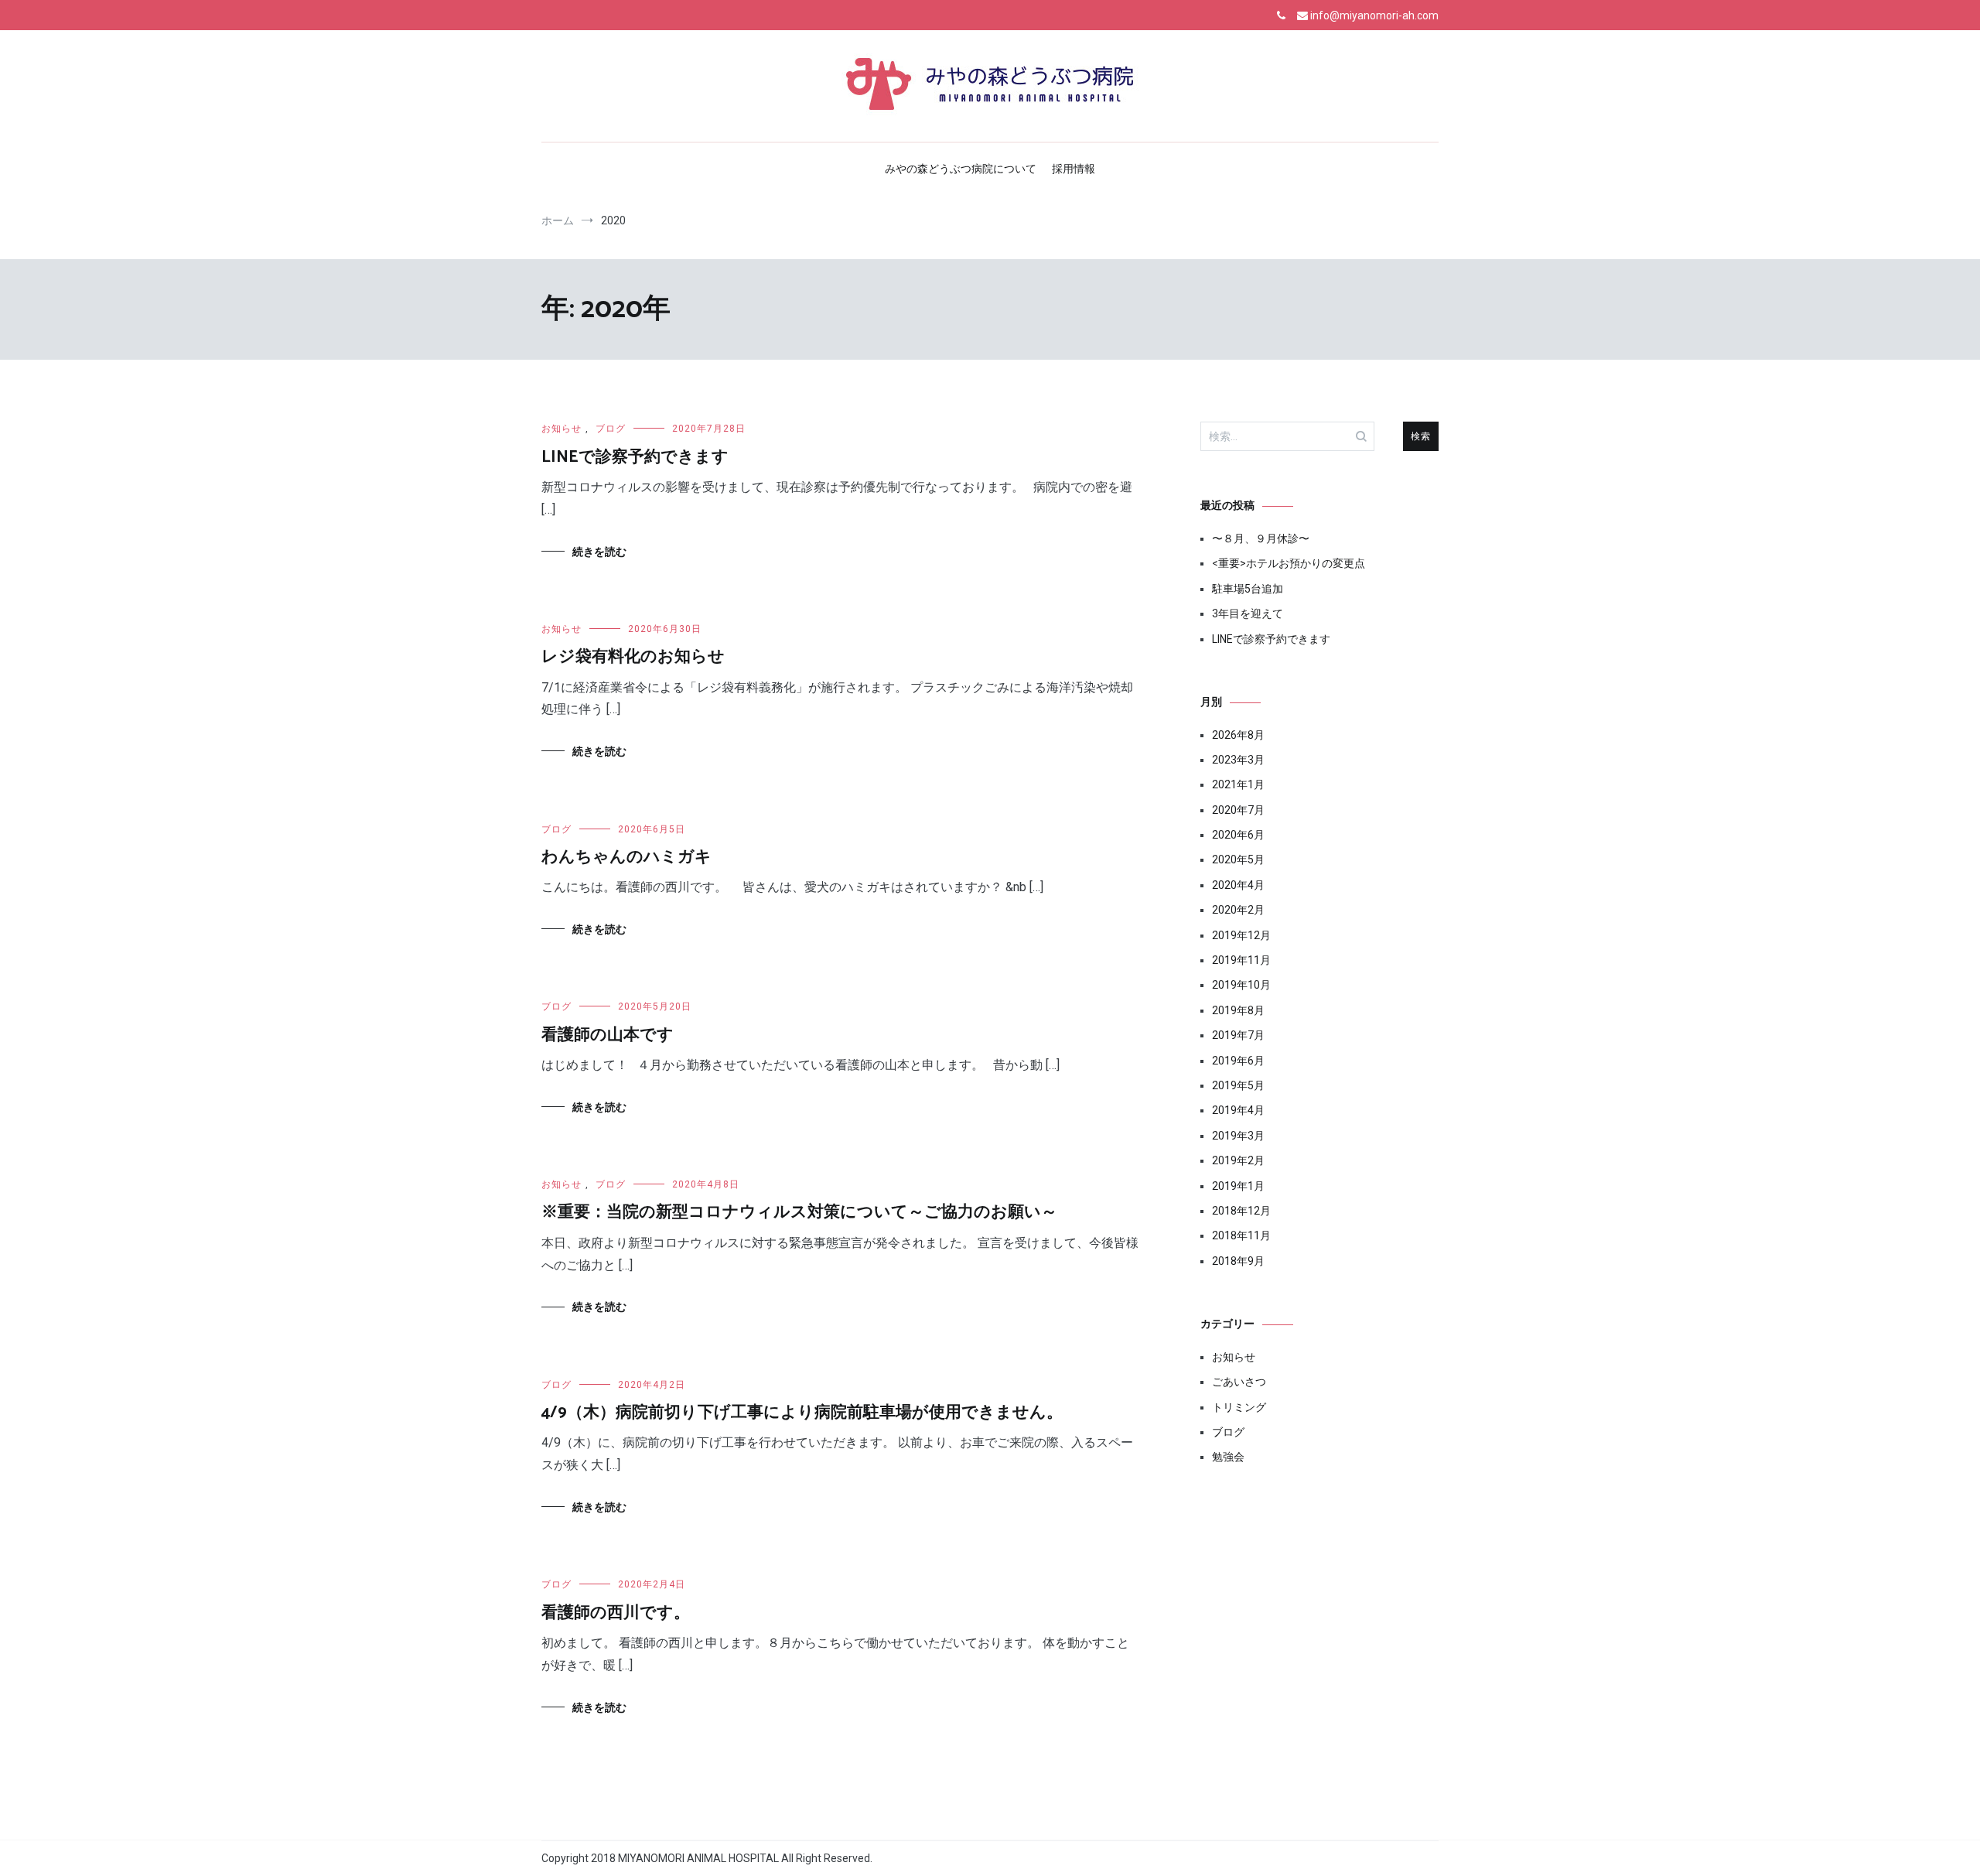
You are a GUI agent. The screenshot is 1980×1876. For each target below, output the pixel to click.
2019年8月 (1238, 1010)
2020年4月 (1238, 885)
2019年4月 (1238, 1110)
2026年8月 (1238, 735)
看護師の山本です (608, 1035)
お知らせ (562, 429)
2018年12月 (1241, 1211)
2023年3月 (1238, 760)
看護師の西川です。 (616, 1613)
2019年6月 (1238, 1061)
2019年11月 (1241, 960)
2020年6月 (1238, 835)
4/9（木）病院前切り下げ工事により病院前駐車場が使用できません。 (802, 1413)
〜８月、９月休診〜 (1261, 538)
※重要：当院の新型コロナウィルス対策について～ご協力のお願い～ (799, 1212)
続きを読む (599, 552)
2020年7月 (1238, 810)
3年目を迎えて (1248, 613)
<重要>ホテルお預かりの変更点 (1289, 563)
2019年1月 (1238, 1186)
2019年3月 (1238, 1136)
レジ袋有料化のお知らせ (633, 657)
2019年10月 (1241, 985)
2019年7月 (1238, 1035)
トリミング (1239, 1407)
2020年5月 (1238, 859)
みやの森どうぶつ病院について (961, 169)
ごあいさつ (1239, 1382)
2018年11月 (1241, 1235)
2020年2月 (1238, 910)
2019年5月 (1238, 1085)
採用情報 (1074, 169)
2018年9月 (1238, 1261)
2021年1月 (1238, 784)
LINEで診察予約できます (635, 457)
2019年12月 (1241, 935)
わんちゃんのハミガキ (626, 857)
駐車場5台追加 (1248, 589)
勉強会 (1228, 1457)
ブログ (611, 429)
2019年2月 (1238, 1160)
